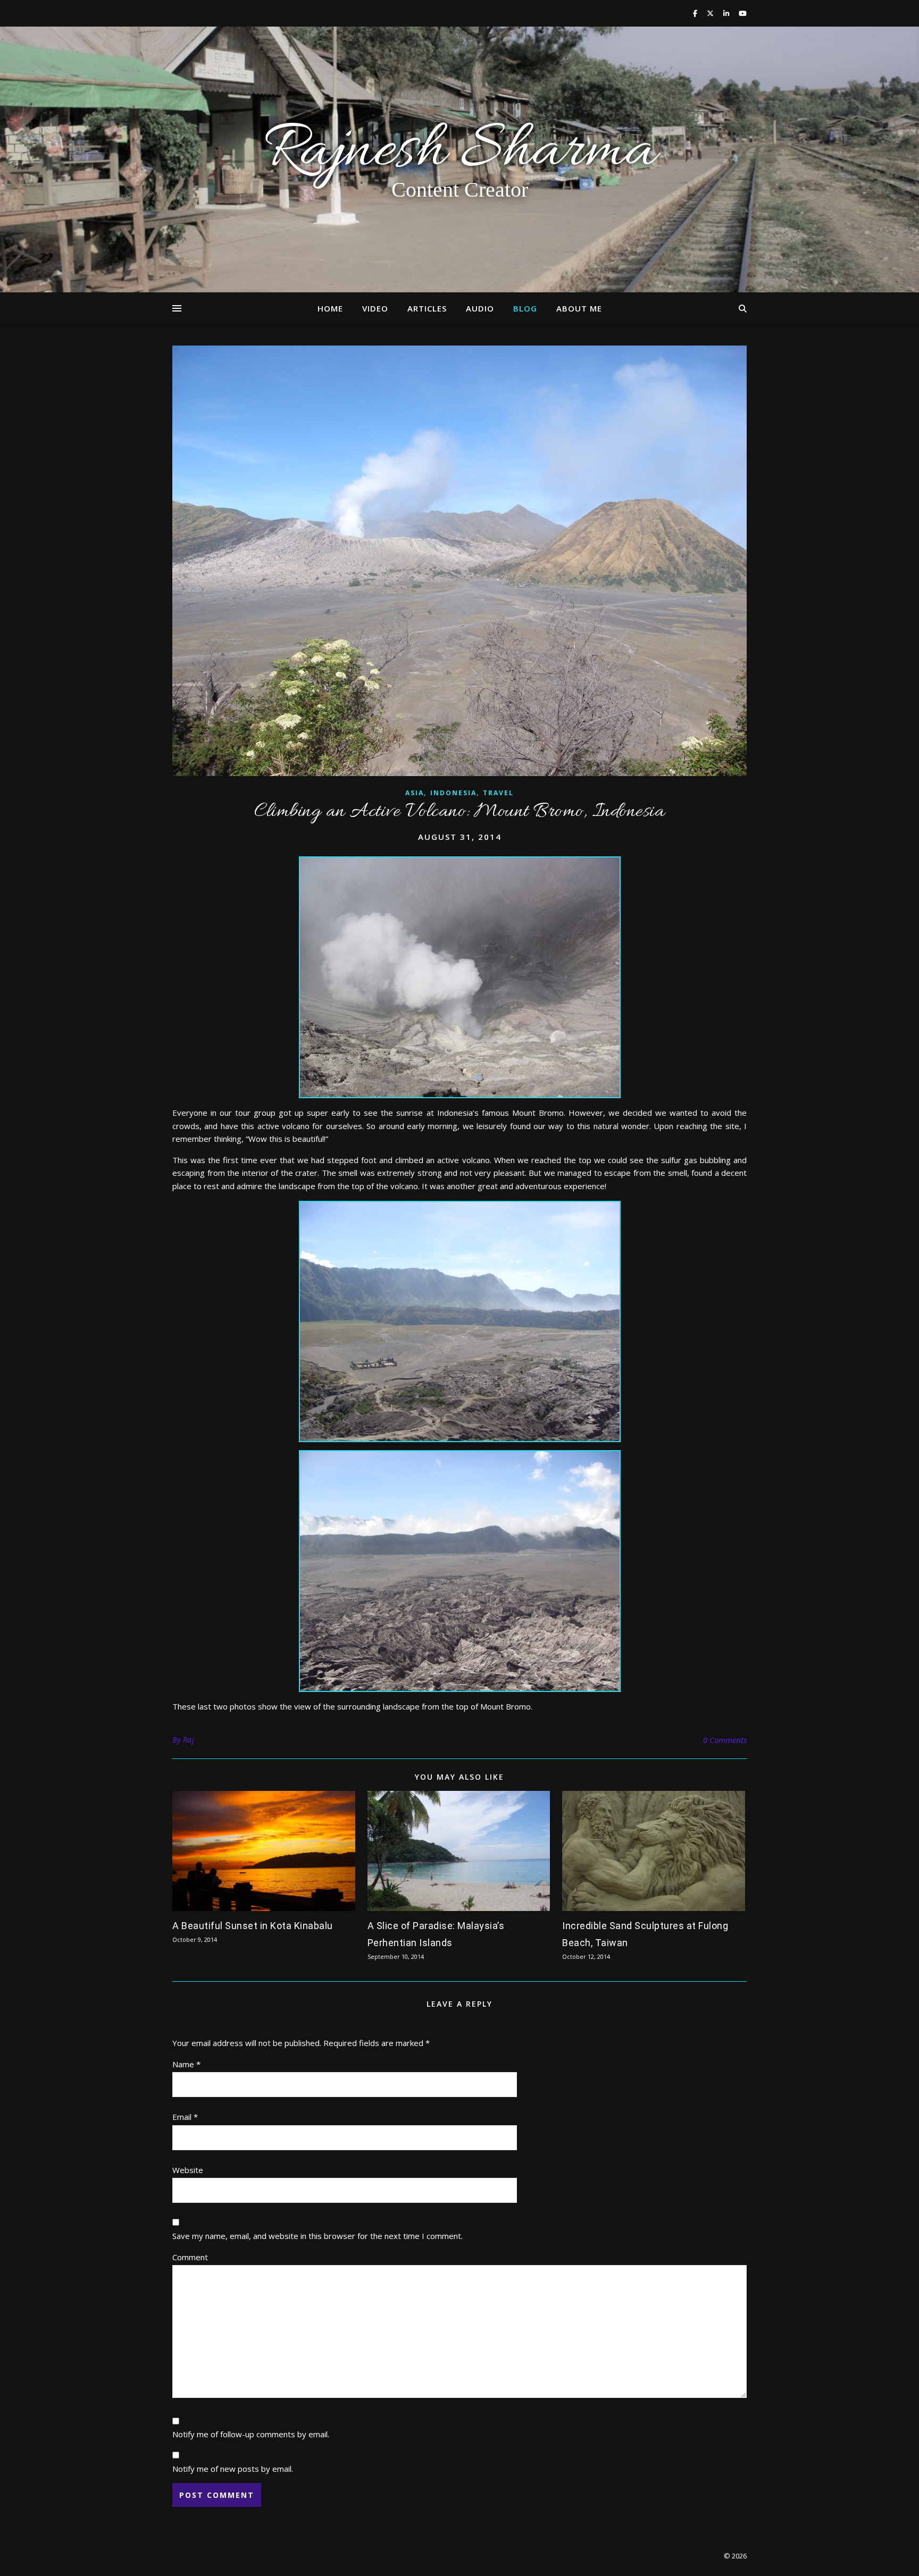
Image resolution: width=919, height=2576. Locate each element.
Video (375, 308)
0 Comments (725, 1740)
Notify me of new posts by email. (233, 2469)
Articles (427, 308)
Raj (189, 1740)
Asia (415, 793)
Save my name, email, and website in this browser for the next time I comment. (318, 2236)
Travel (498, 793)
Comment (190, 2257)
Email (185, 2117)
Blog (525, 308)
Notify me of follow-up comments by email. (251, 2434)
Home (330, 308)
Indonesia (453, 793)
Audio (480, 308)
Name (186, 2064)
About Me (579, 308)
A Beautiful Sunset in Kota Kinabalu (253, 1926)
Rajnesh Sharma (459, 152)
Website (188, 2170)
